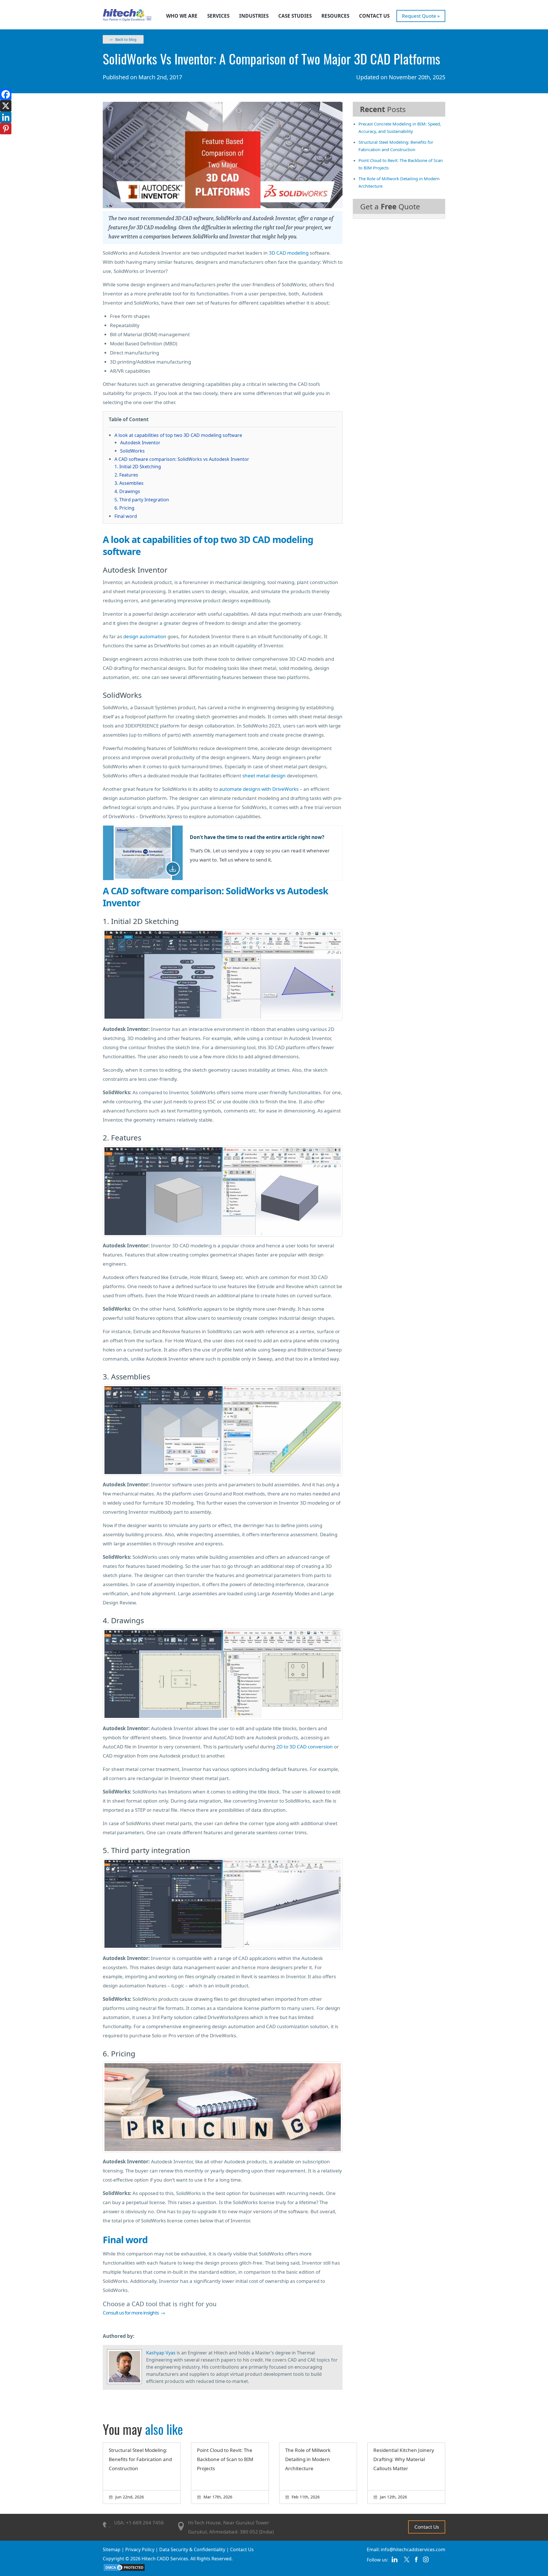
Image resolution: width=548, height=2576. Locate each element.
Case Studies (295, 16)
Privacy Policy (140, 2549)
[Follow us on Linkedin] (394, 2562)
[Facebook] (6, 94)
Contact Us (374, 16)
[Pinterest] (6, 129)
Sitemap (112, 2549)
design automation (145, 636)
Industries (254, 16)
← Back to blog (123, 39)
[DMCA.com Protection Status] (124, 2570)
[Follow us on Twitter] (406, 2562)
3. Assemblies (129, 483)
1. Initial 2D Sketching (138, 467)
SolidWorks (132, 451)
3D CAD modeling (289, 253)
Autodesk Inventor (140, 443)
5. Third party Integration (142, 500)
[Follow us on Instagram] (426, 2562)
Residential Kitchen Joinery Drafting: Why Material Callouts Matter (404, 2459)
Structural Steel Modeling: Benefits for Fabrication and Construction (140, 2459)
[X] (6, 106)
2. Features (126, 475)
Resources (335, 16)
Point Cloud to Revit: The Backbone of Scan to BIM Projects (225, 2459)
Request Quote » (421, 16)
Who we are (182, 16)
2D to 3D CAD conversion (305, 1747)
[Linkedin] (6, 117)
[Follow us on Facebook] (416, 2562)
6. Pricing (124, 508)
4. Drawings (127, 491)
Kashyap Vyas (161, 2353)
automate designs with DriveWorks (259, 789)
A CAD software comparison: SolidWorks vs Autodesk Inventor (182, 459)
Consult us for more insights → (134, 2313)
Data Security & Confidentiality (192, 2549)
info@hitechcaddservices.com (413, 2549)
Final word (126, 516)
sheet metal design (264, 776)
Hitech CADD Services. (165, 2559)
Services (218, 16)
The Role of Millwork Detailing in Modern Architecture (308, 2459)
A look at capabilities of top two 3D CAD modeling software (178, 435)
